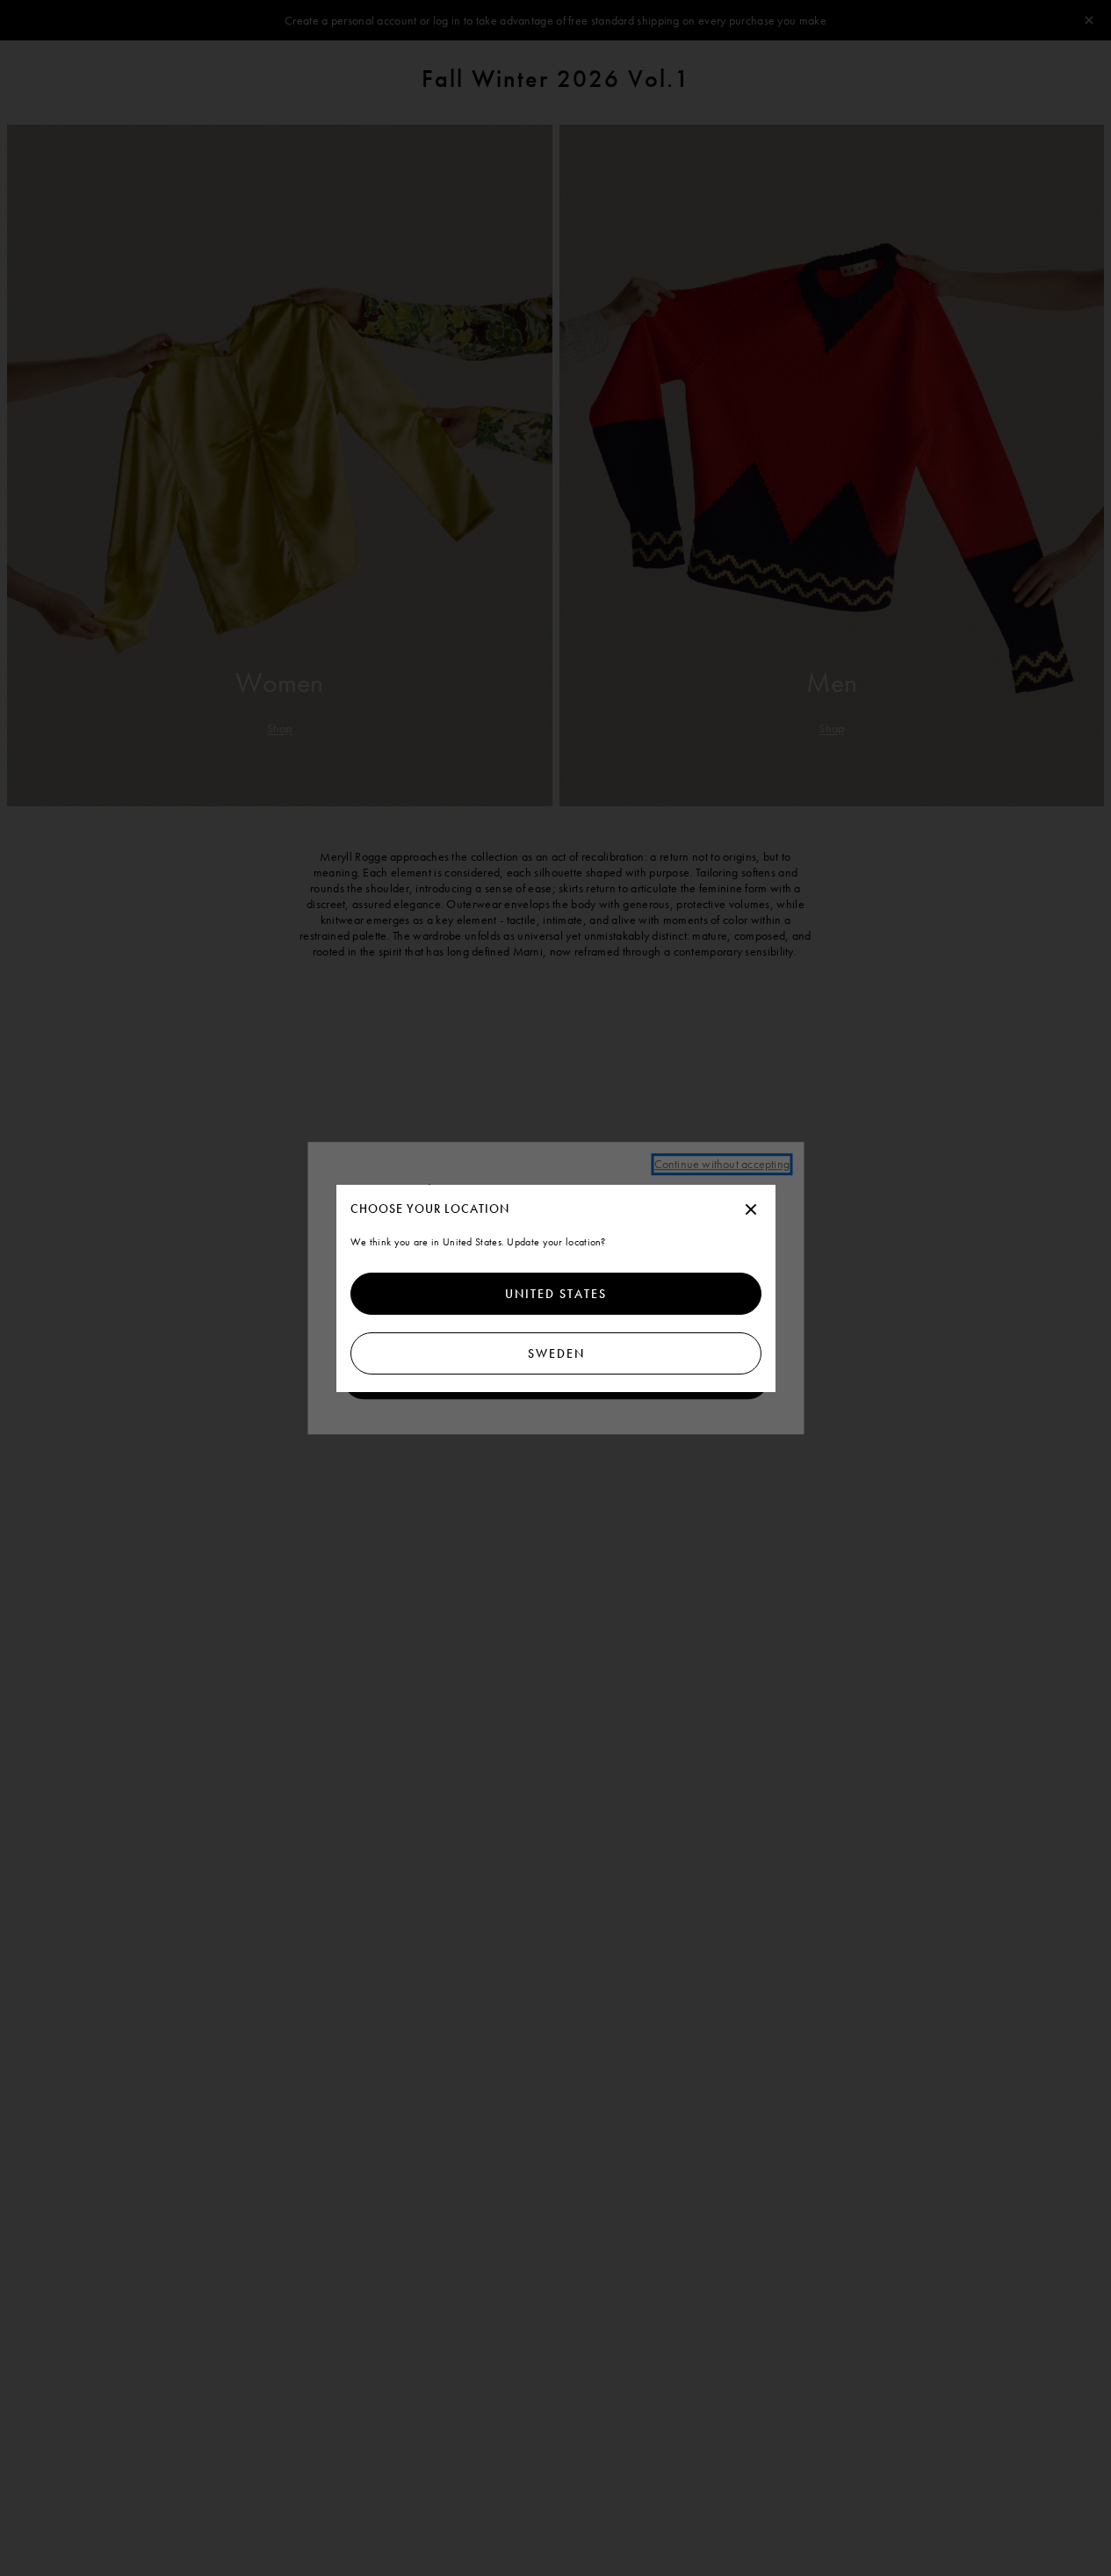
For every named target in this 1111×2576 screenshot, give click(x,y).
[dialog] (556, 1288)
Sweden (555, 1353)
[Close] (751, 1210)
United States (556, 1294)
